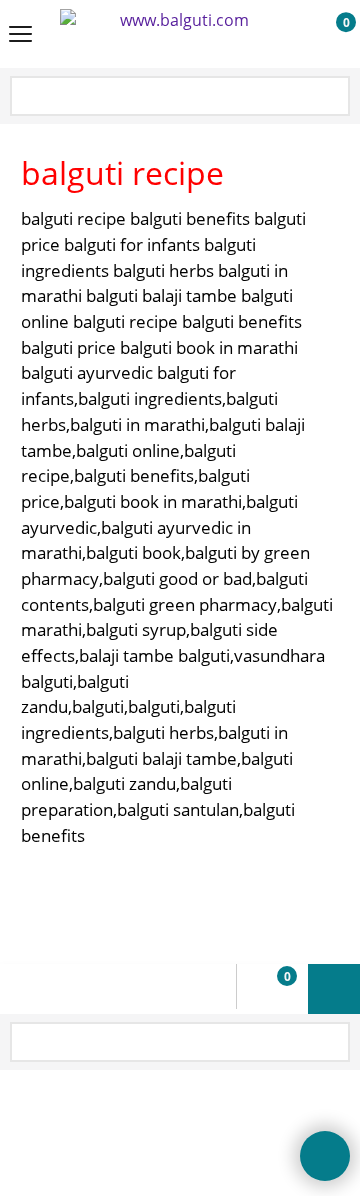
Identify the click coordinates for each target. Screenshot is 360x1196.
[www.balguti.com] (176, 34)
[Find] (333, 97)
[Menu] (20, 36)
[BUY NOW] (327, 35)
